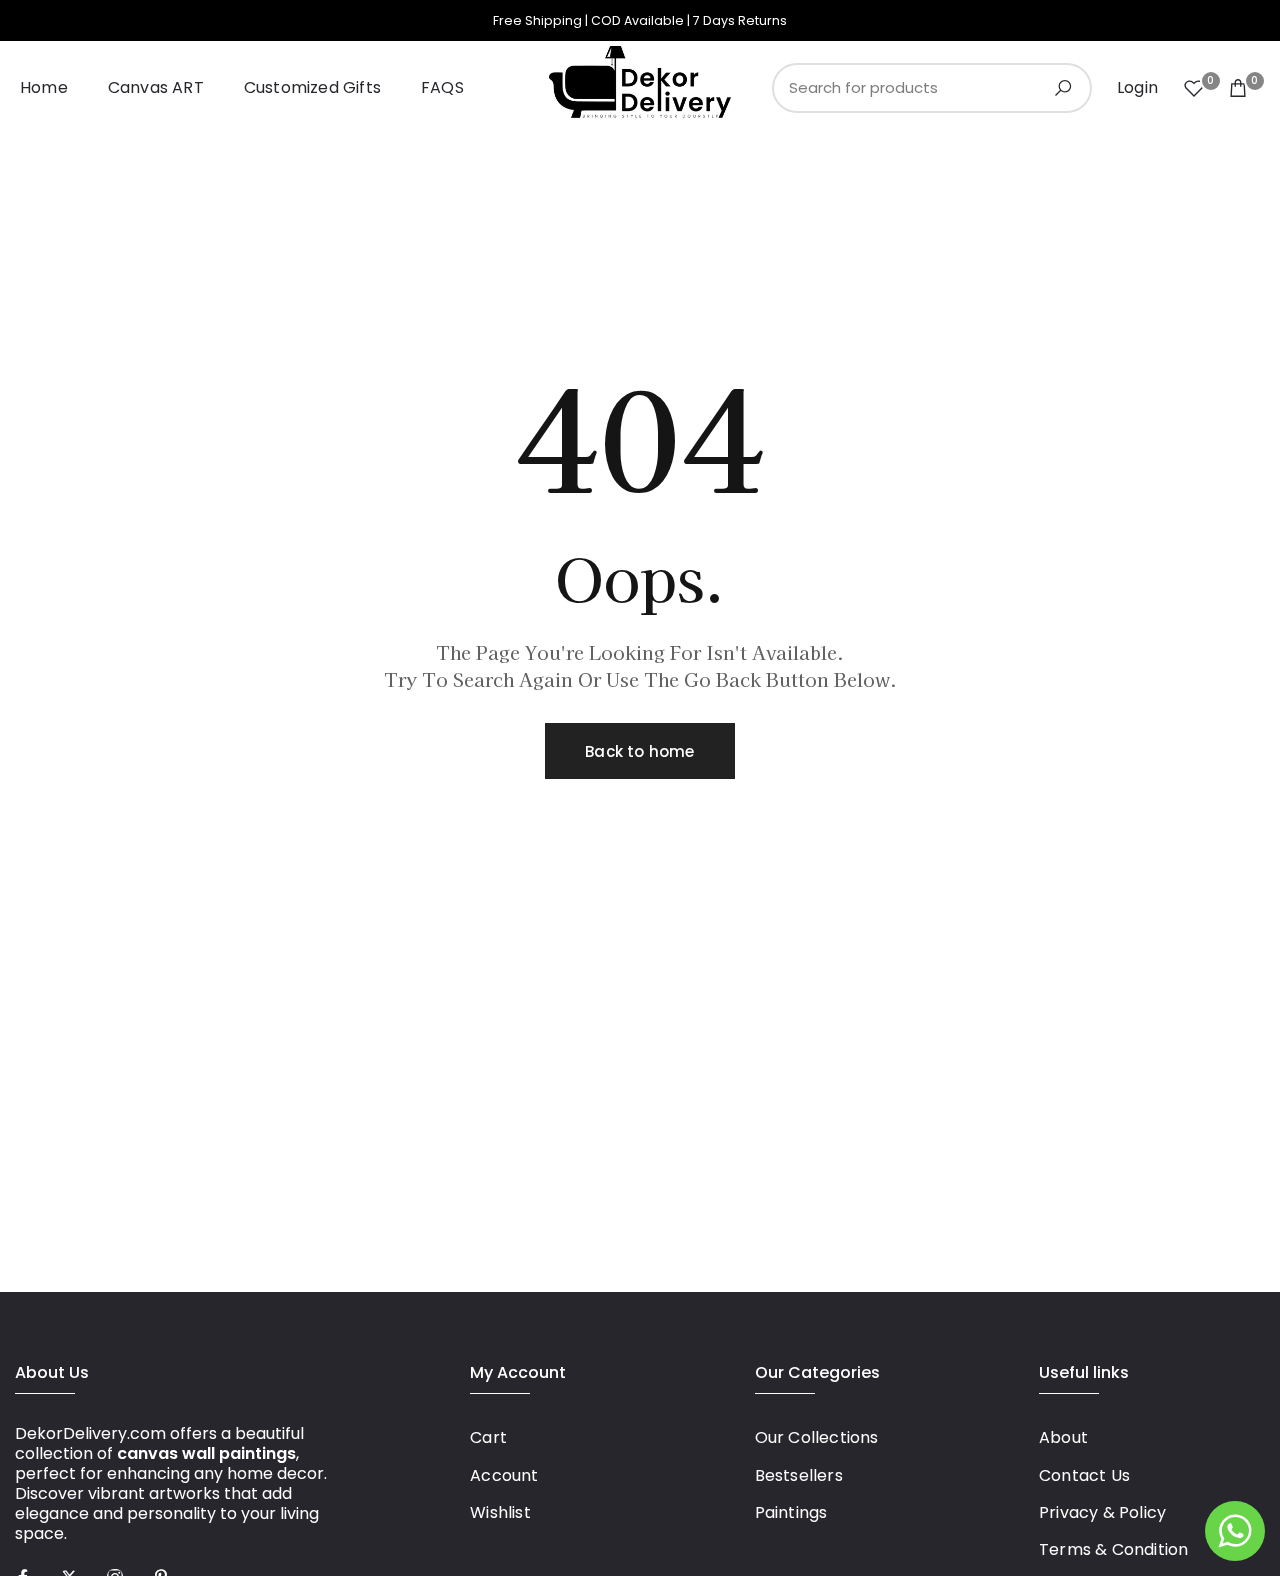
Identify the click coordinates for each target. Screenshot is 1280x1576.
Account (504, 1475)
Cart (488, 1437)
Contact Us (1084, 1475)
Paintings (791, 1512)
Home (44, 87)
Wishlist (500, 1512)
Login (1137, 88)
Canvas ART (156, 87)
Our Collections (817, 1437)
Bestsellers (799, 1475)
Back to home (639, 751)
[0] (1194, 88)
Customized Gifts (312, 87)
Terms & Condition (1113, 1549)
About (1063, 1437)
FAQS (442, 87)
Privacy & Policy (1102, 1512)
